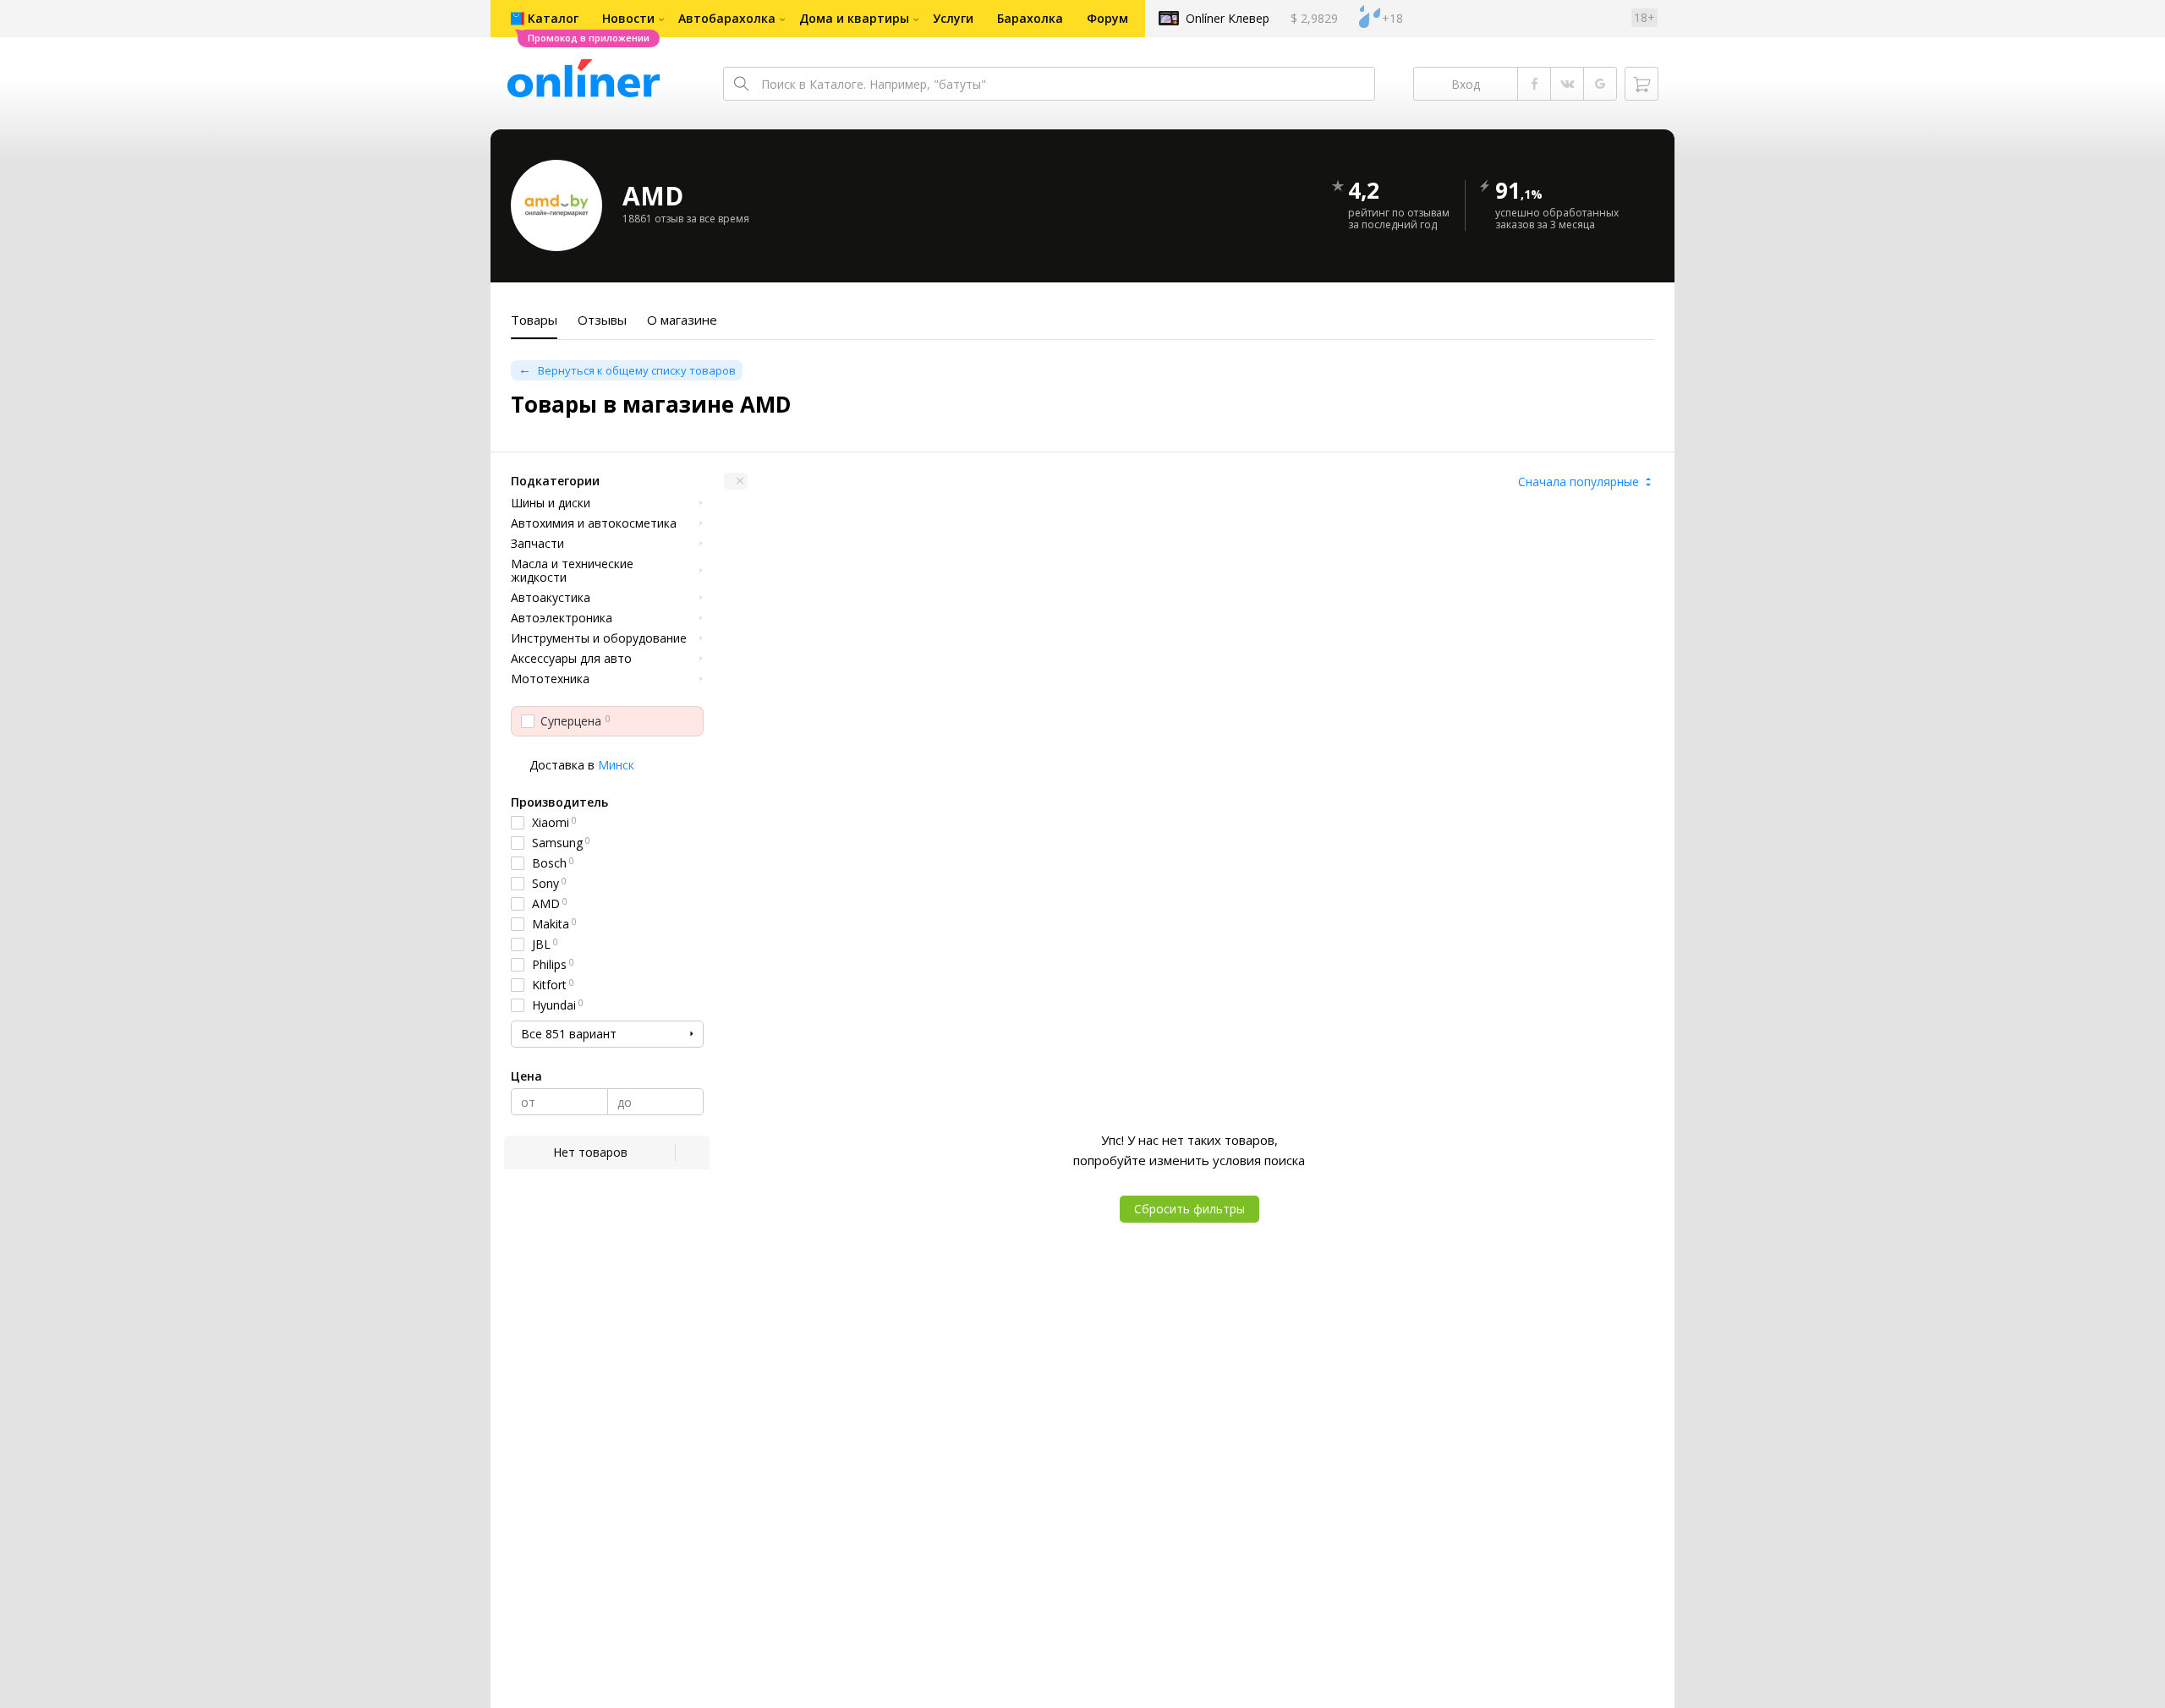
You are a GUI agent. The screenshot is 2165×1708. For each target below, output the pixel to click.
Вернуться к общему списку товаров (637, 370)
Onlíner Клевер (1228, 18)
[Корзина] (1642, 84)
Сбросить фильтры (1189, 1209)
